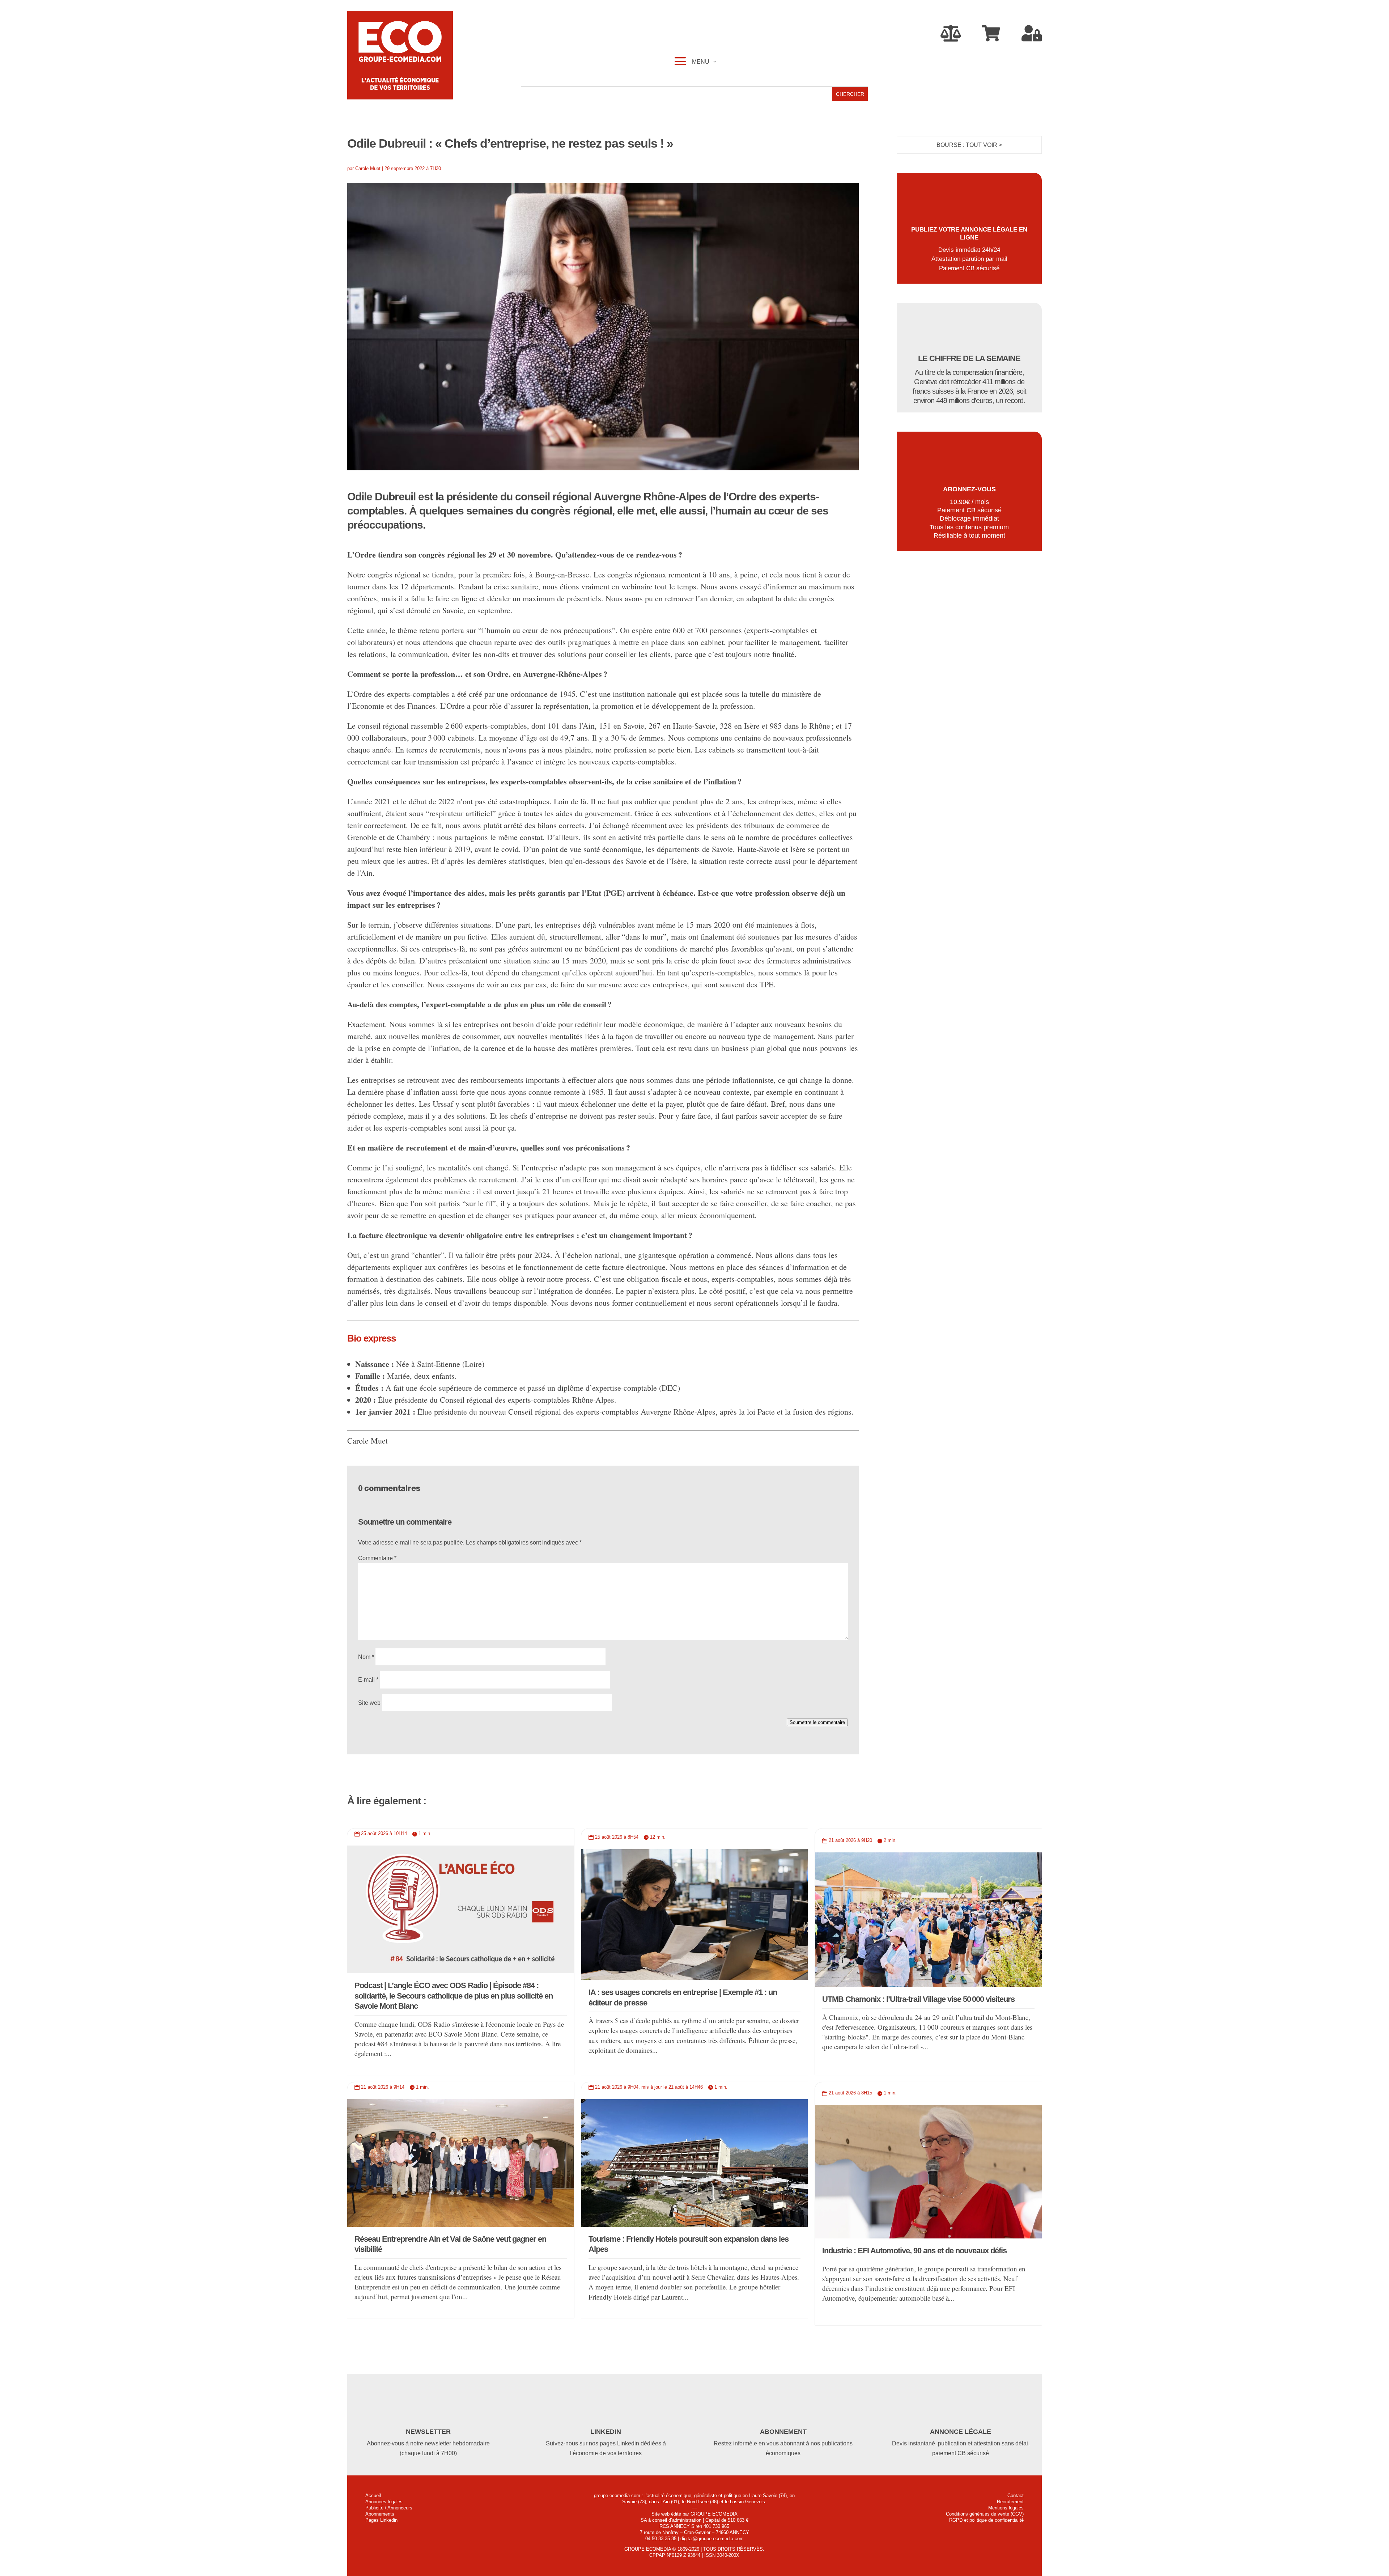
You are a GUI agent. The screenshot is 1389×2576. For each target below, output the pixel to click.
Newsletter (428, 2432)
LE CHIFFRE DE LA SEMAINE (969, 358)
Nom (366, 1657)
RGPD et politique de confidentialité (986, 2520)
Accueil (373, 2495)
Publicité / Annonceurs (389, 2508)
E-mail (368, 1680)
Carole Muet (368, 168)
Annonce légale (961, 2432)
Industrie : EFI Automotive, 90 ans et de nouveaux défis (914, 2251)
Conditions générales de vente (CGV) (985, 2514)
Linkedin (606, 2432)
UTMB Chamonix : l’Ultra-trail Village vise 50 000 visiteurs (918, 1999)
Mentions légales (1006, 2508)
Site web (369, 1703)
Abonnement (783, 2432)
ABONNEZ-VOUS (969, 489)
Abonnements (380, 2514)
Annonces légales (384, 2502)
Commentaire (377, 1558)
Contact (1016, 2495)
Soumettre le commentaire (817, 1722)
